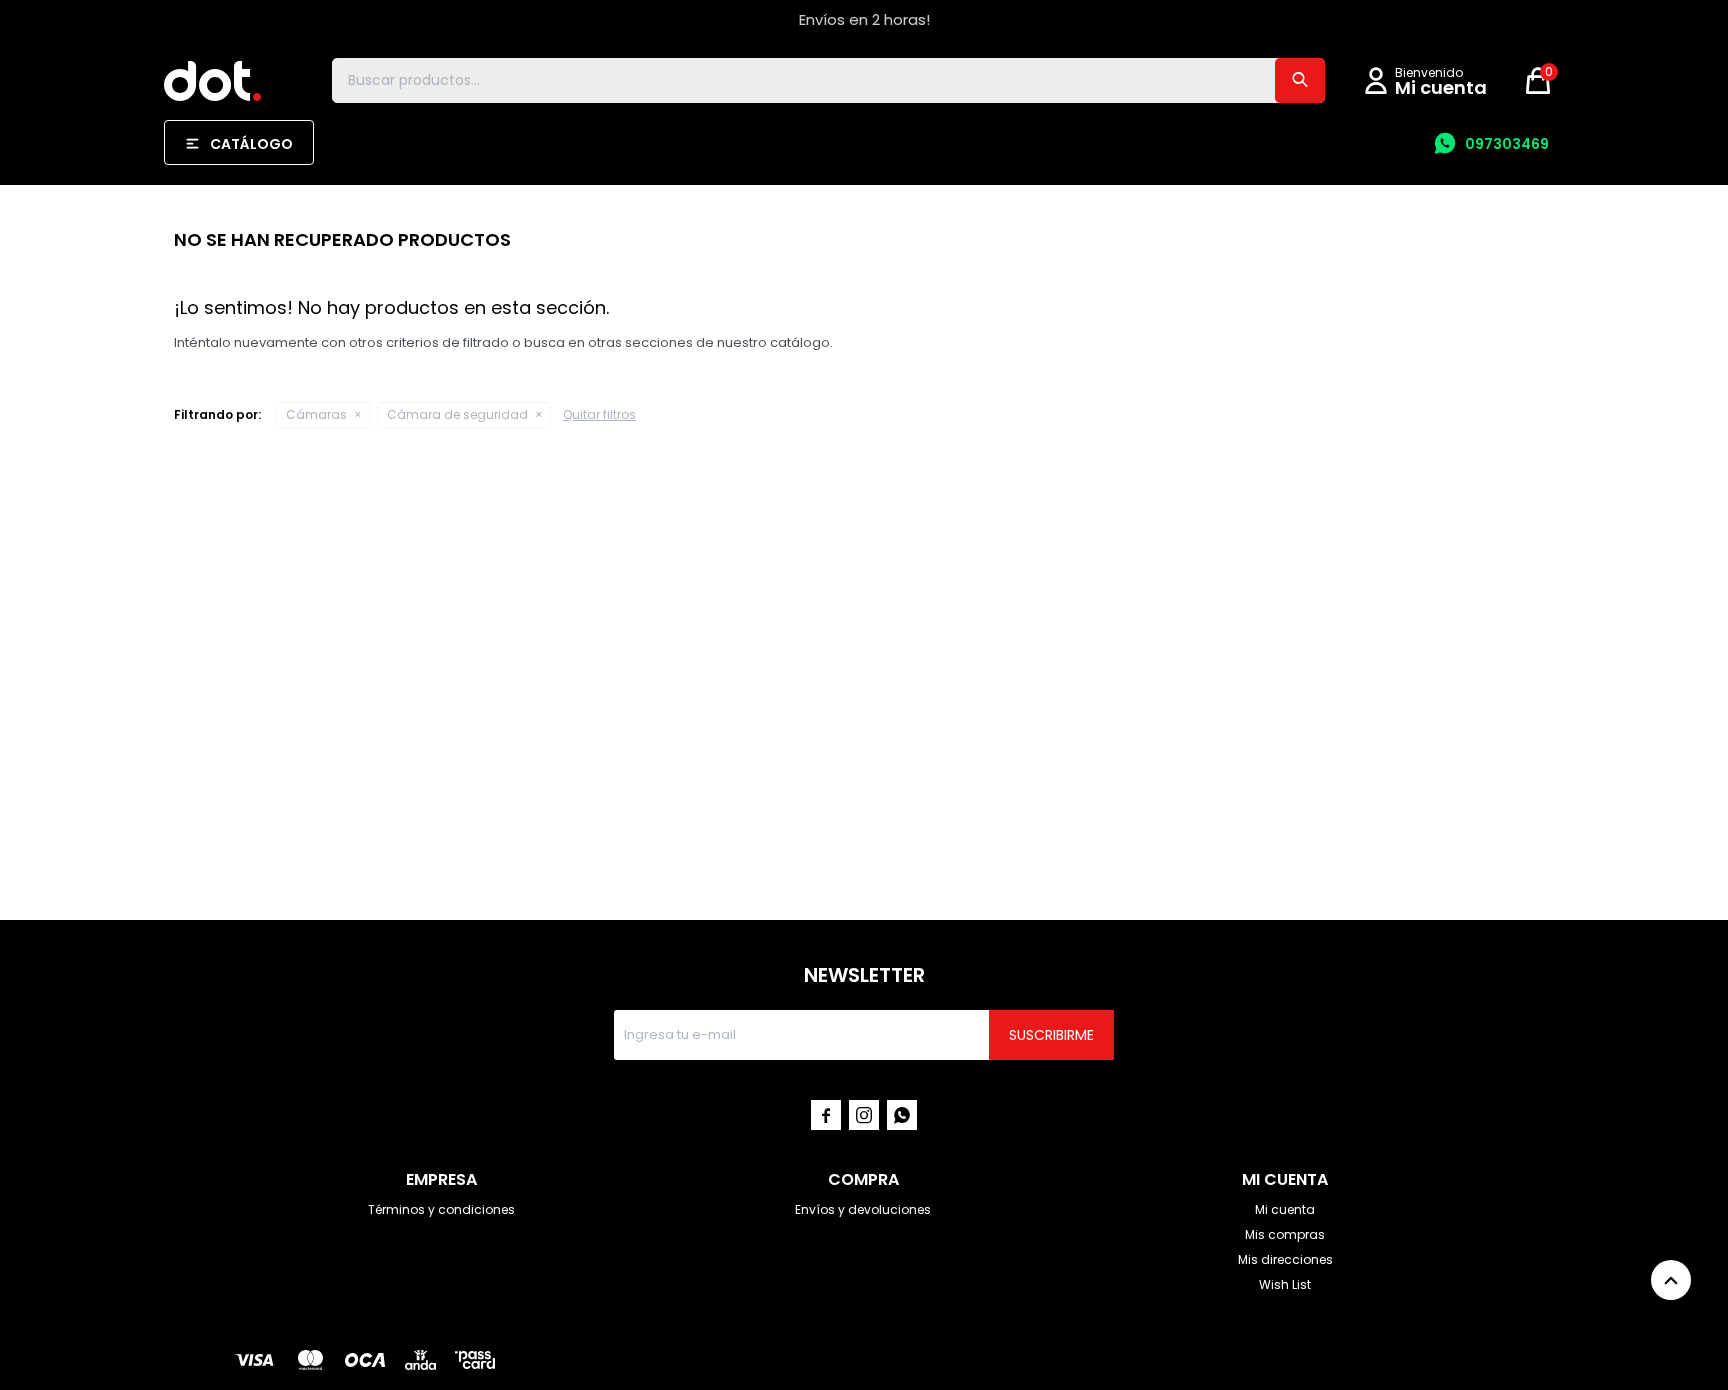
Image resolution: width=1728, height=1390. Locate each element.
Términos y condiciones (441, 1209)
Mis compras (1285, 1234)
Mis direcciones (1285, 1259)
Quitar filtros (599, 414)
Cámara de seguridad (457, 414)
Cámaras (316, 414)
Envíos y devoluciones (863, 1209)
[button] (1300, 80)
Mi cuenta (1285, 1209)
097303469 (1507, 144)
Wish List (1285, 1284)
